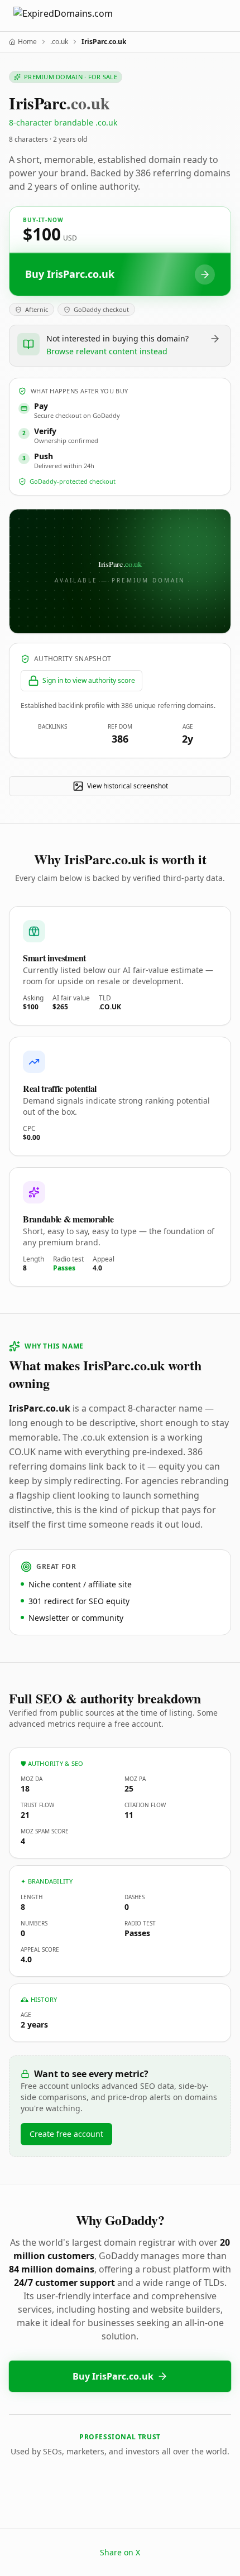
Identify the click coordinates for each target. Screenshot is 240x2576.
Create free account (66, 2134)
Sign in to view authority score (89, 680)
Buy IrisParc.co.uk (113, 2376)
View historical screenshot (128, 786)
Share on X (120, 2552)
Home (27, 42)
